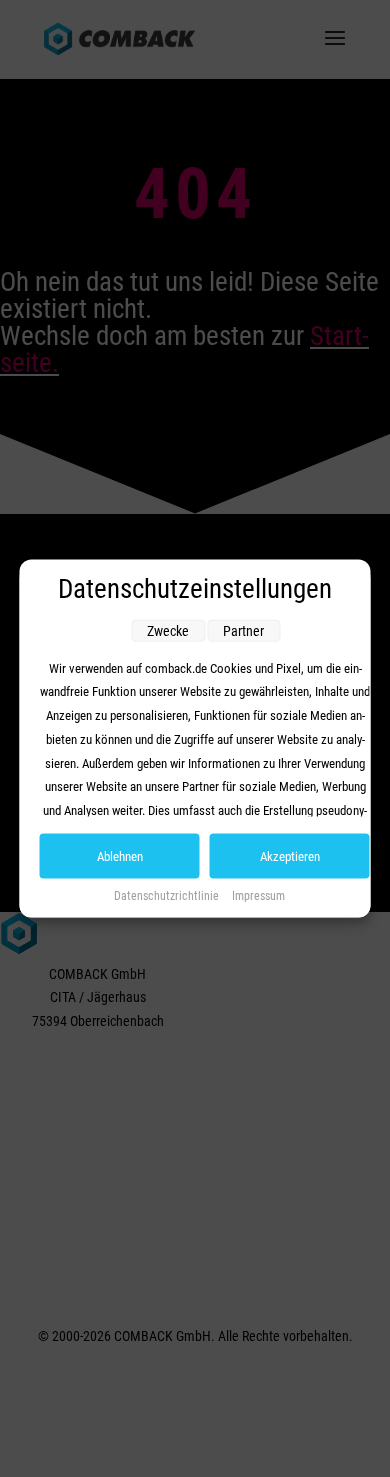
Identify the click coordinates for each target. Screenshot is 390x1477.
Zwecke (168, 630)
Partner (243, 630)
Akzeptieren (290, 855)
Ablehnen (120, 855)
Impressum (258, 895)
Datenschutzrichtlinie (168, 895)
